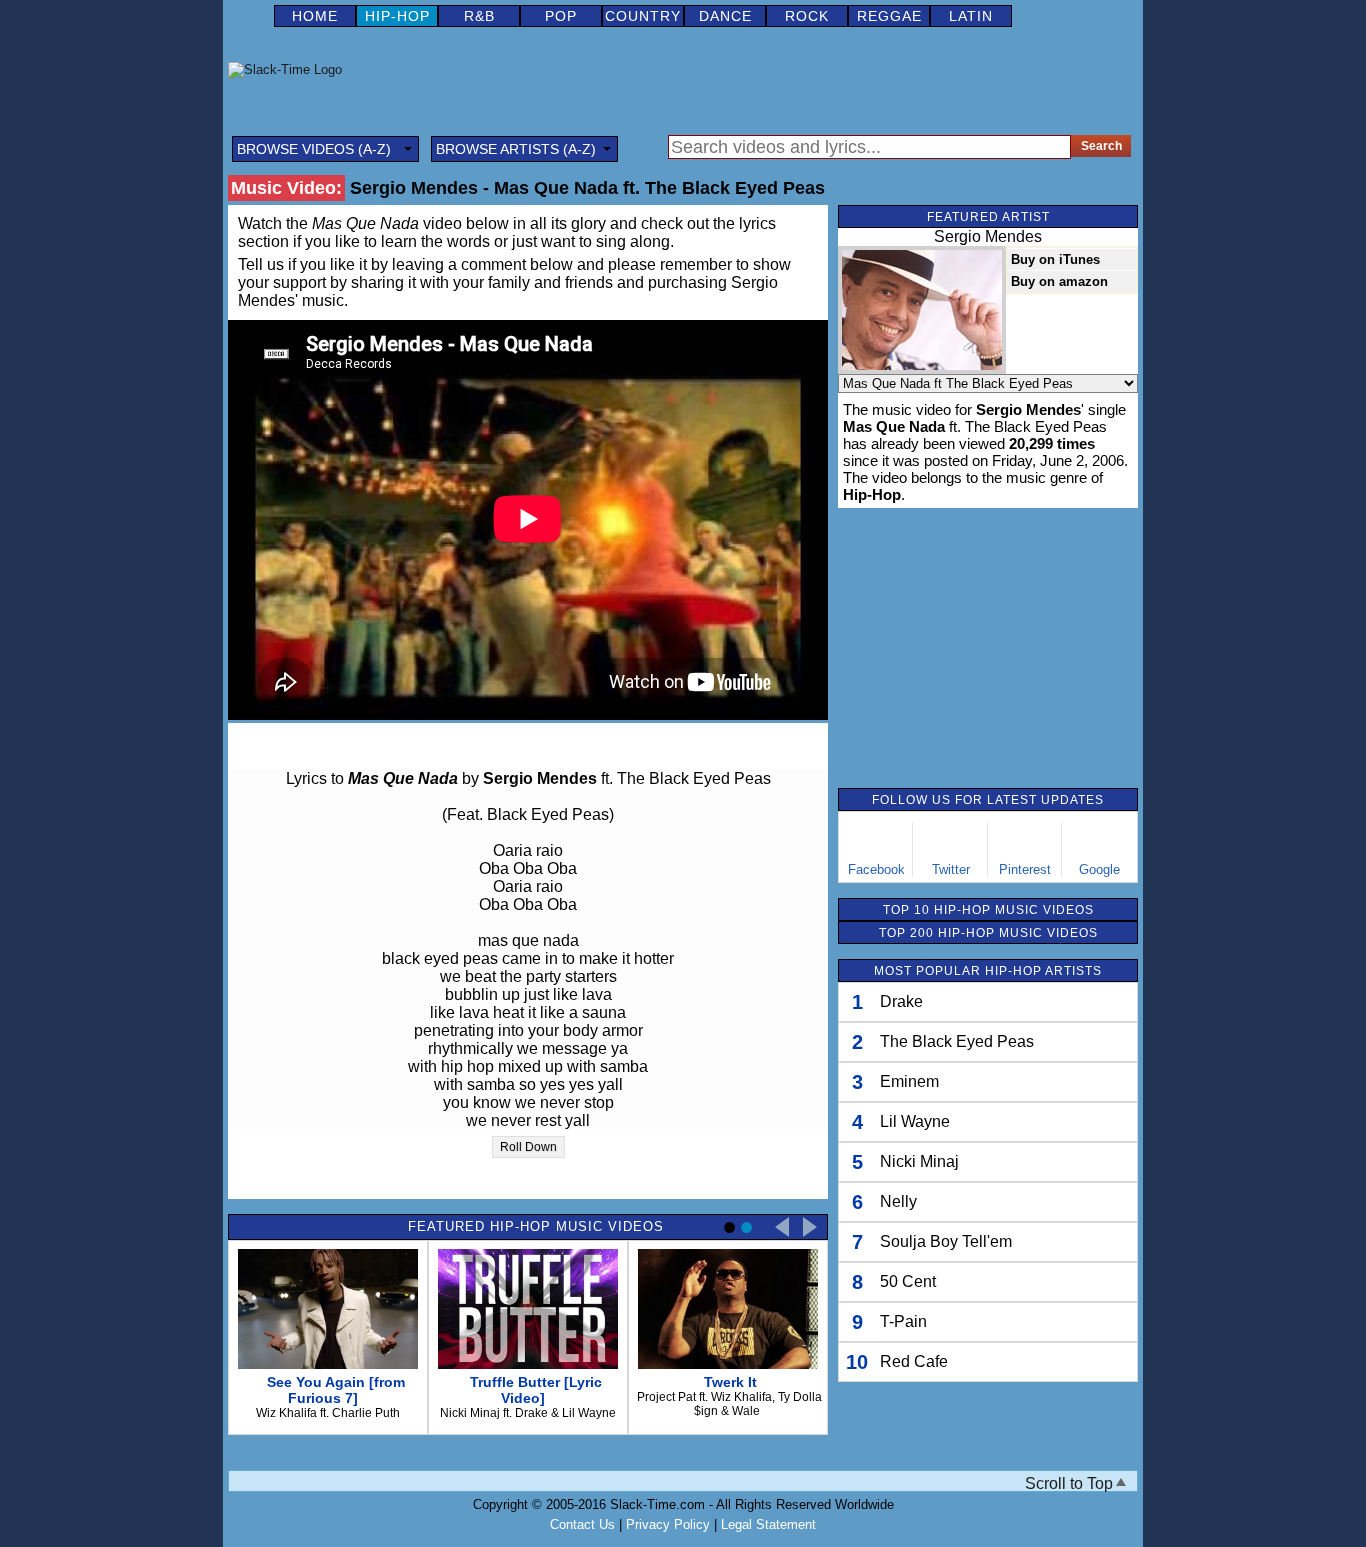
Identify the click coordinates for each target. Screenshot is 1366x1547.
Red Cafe (914, 1361)
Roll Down (528, 1147)
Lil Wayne (915, 1121)
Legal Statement (768, 1524)
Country (643, 16)
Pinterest (1025, 869)
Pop (561, 16)
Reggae (889, 16)
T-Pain (903, 1321)
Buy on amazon (1059, 281)
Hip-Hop (397, 16)
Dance (725, 16)
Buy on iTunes (1055, 259)
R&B (479, 16)
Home (315, 16)
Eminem (909, 1081)
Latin (971, 16)
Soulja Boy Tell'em (946, 1241)
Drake (901, 1001)
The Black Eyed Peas (957, 1041)
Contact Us (582, 1524)
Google (1099, 869)
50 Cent (908, 1281)
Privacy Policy (668, 1524)
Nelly (898, 1201)
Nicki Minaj (919, 1161)
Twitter (951, 869)
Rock (807, 16)
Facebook (876, 869)
